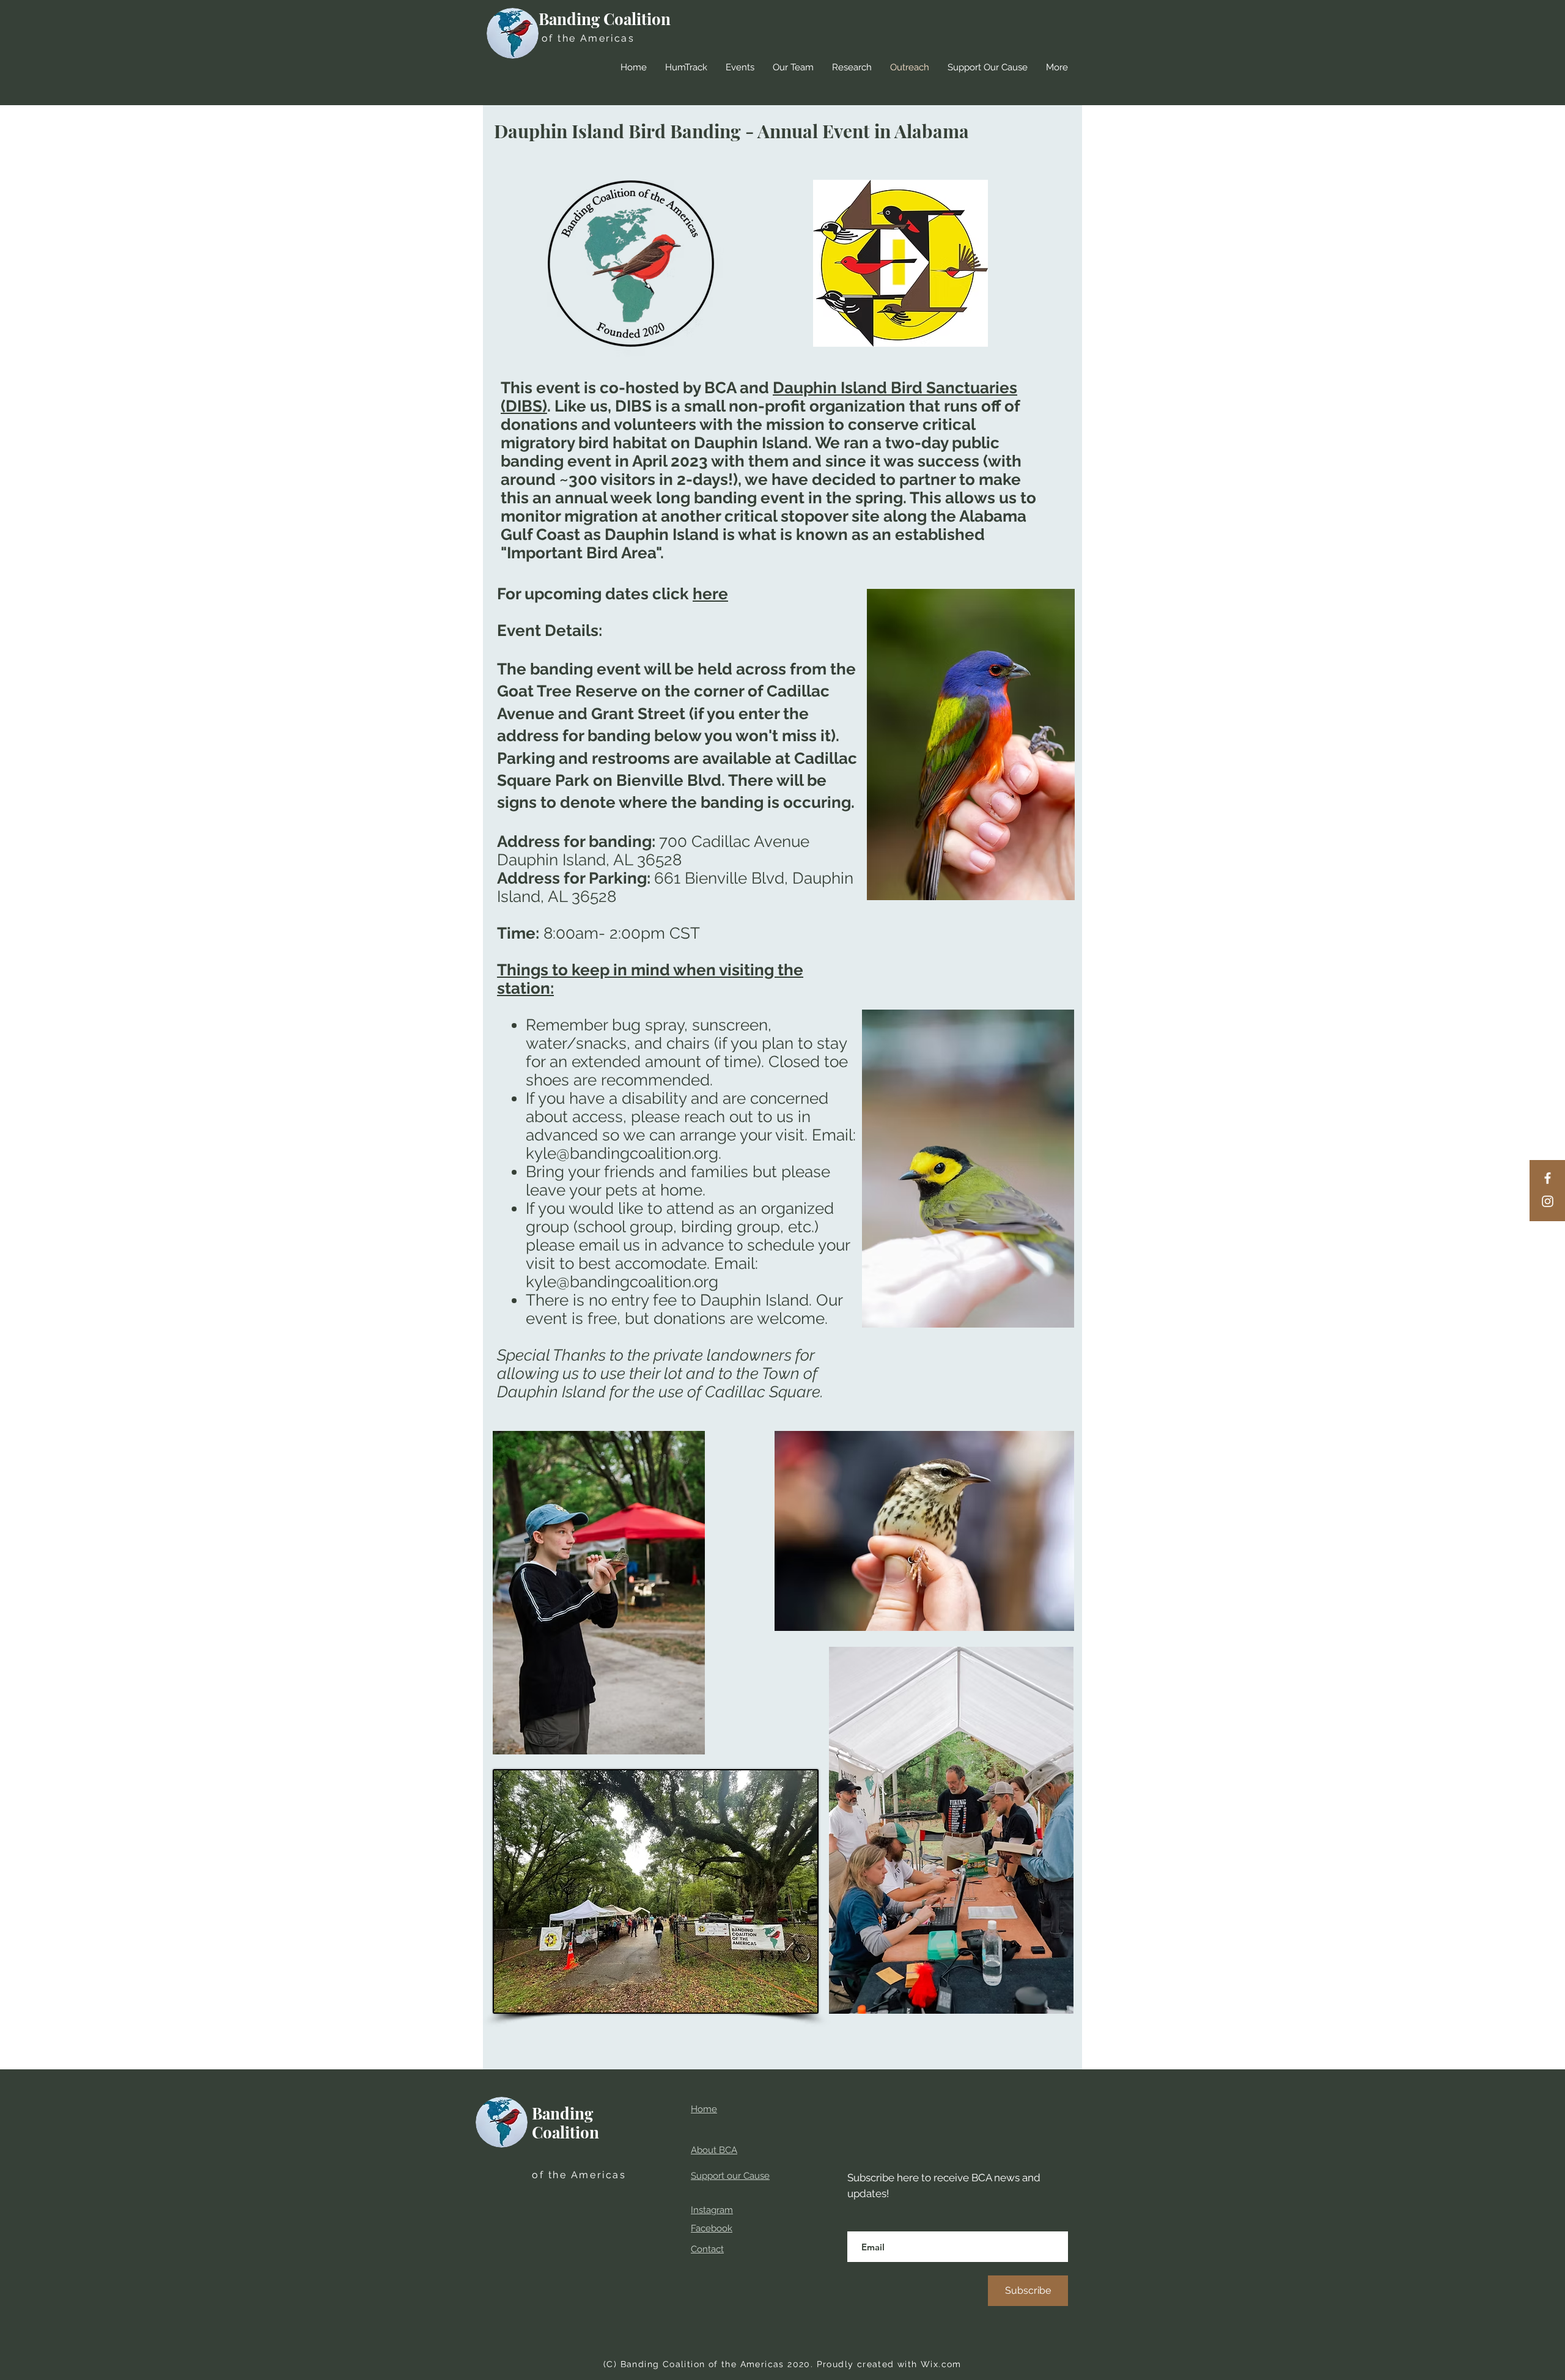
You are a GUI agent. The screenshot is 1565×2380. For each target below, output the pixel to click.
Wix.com (941, 2364)
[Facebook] (1548, 1178)
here (710, 594)
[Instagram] (1548, 1201)
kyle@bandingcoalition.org (622, 1153)
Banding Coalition (605, 19)
